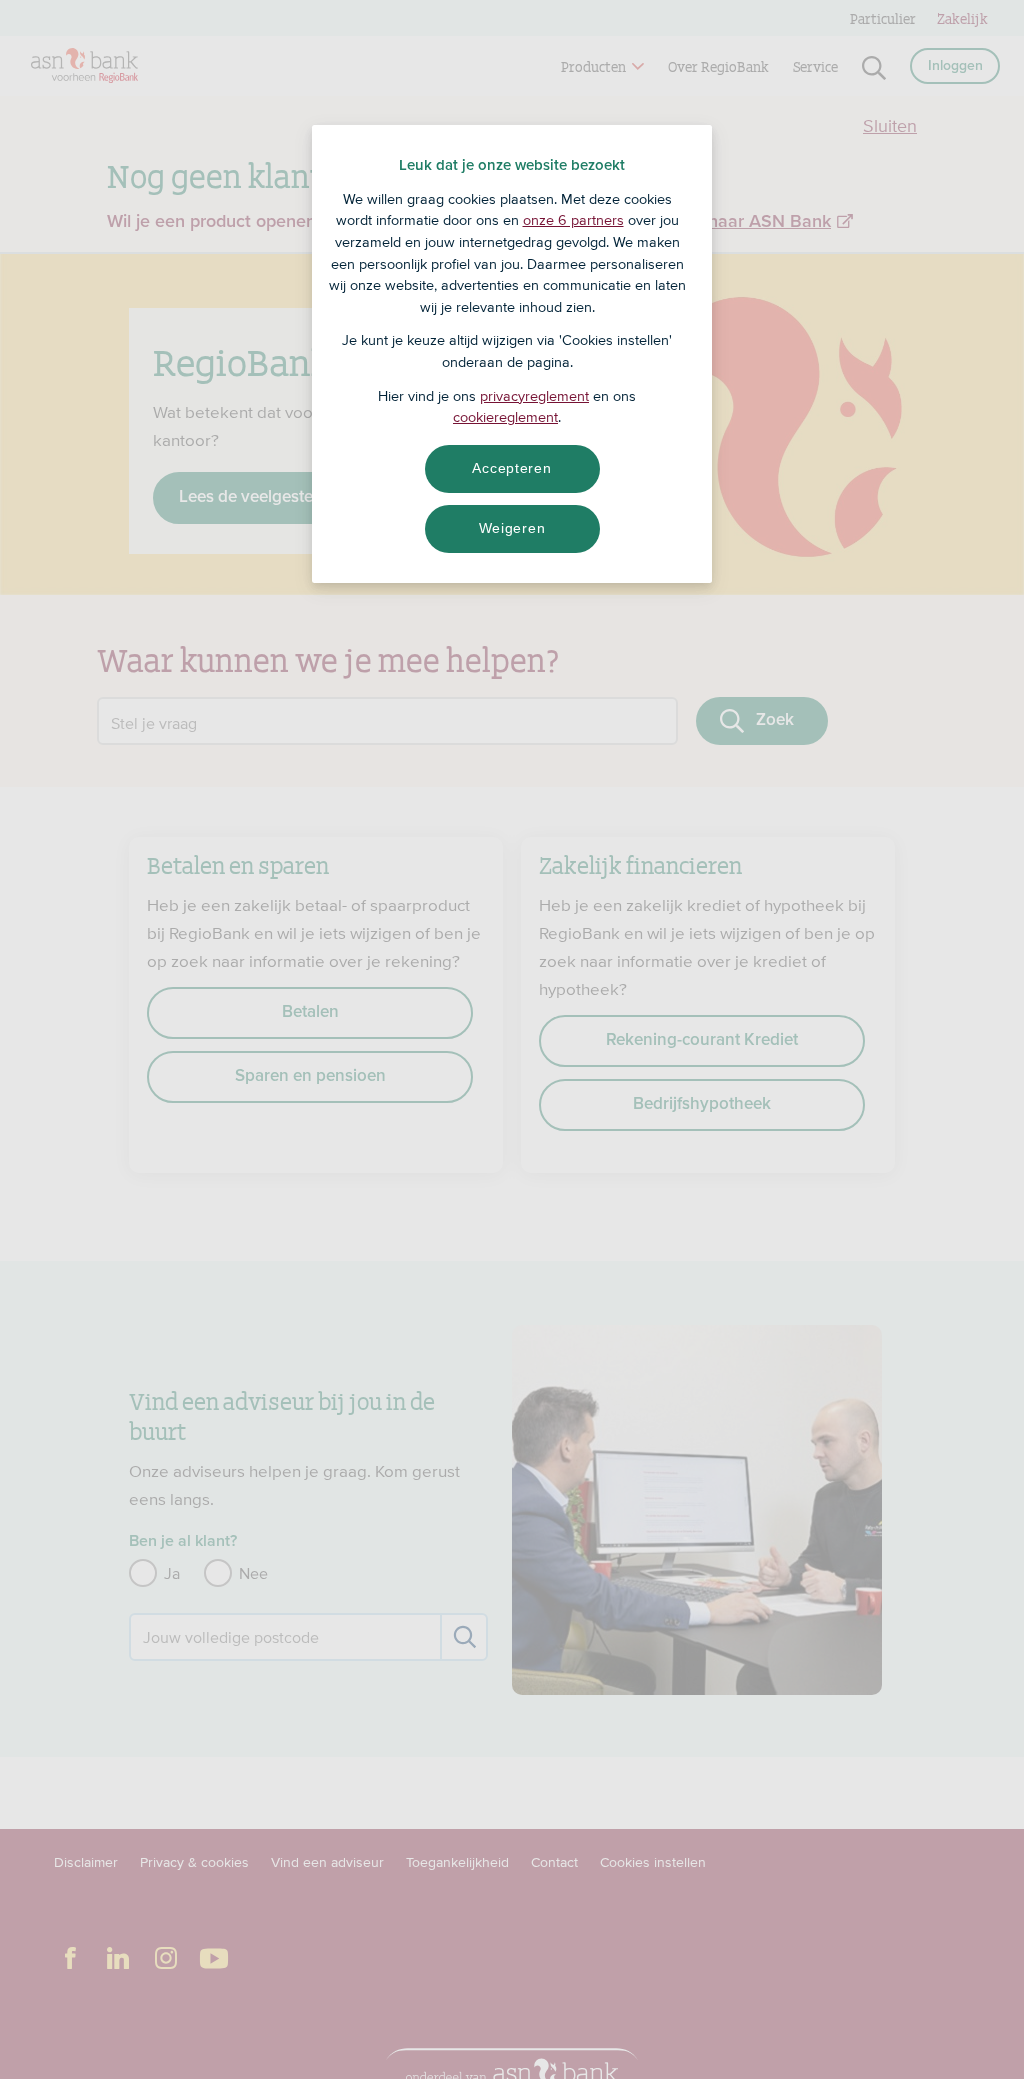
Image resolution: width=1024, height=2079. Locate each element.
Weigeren (512, 528)
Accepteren (511, 468)
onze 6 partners (573, 220)
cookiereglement (505, 417)
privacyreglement (534, 396)
